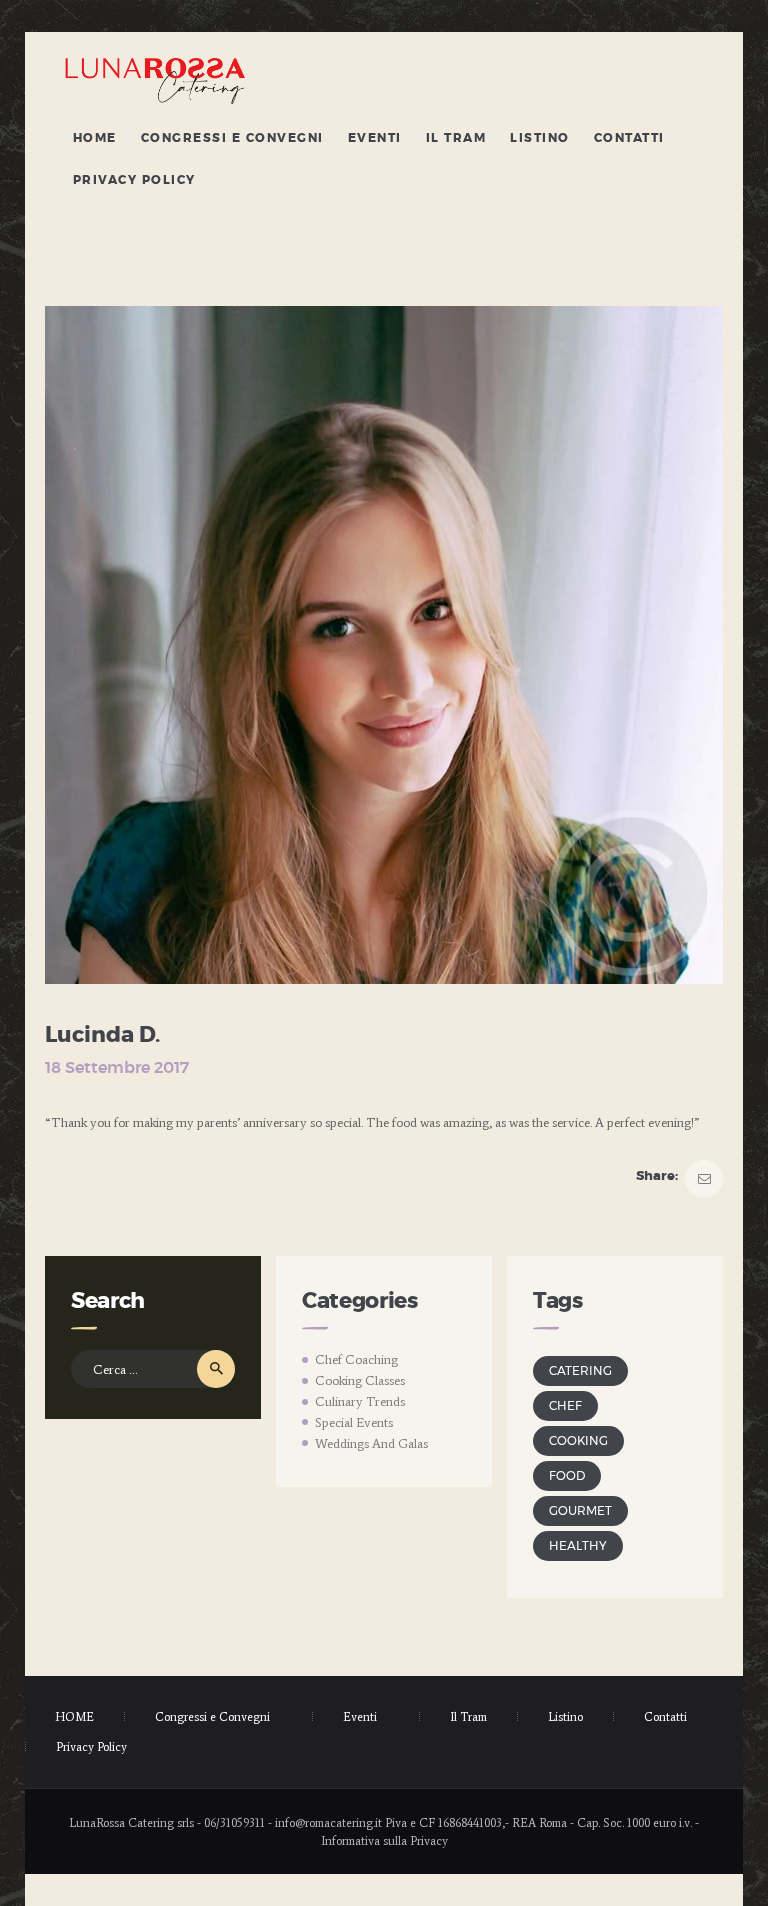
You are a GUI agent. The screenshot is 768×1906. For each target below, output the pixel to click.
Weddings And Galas (371, 1443)
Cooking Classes (360, 1380)
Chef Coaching (356, 1359)
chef (565, 1406)
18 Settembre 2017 (117, 1068)
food (567, 1476)
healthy (578, 1546)
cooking (578, 1441)
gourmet (580, 1511)
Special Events (354, 1422)
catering (580, 1371)
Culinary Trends (360, 1401)
